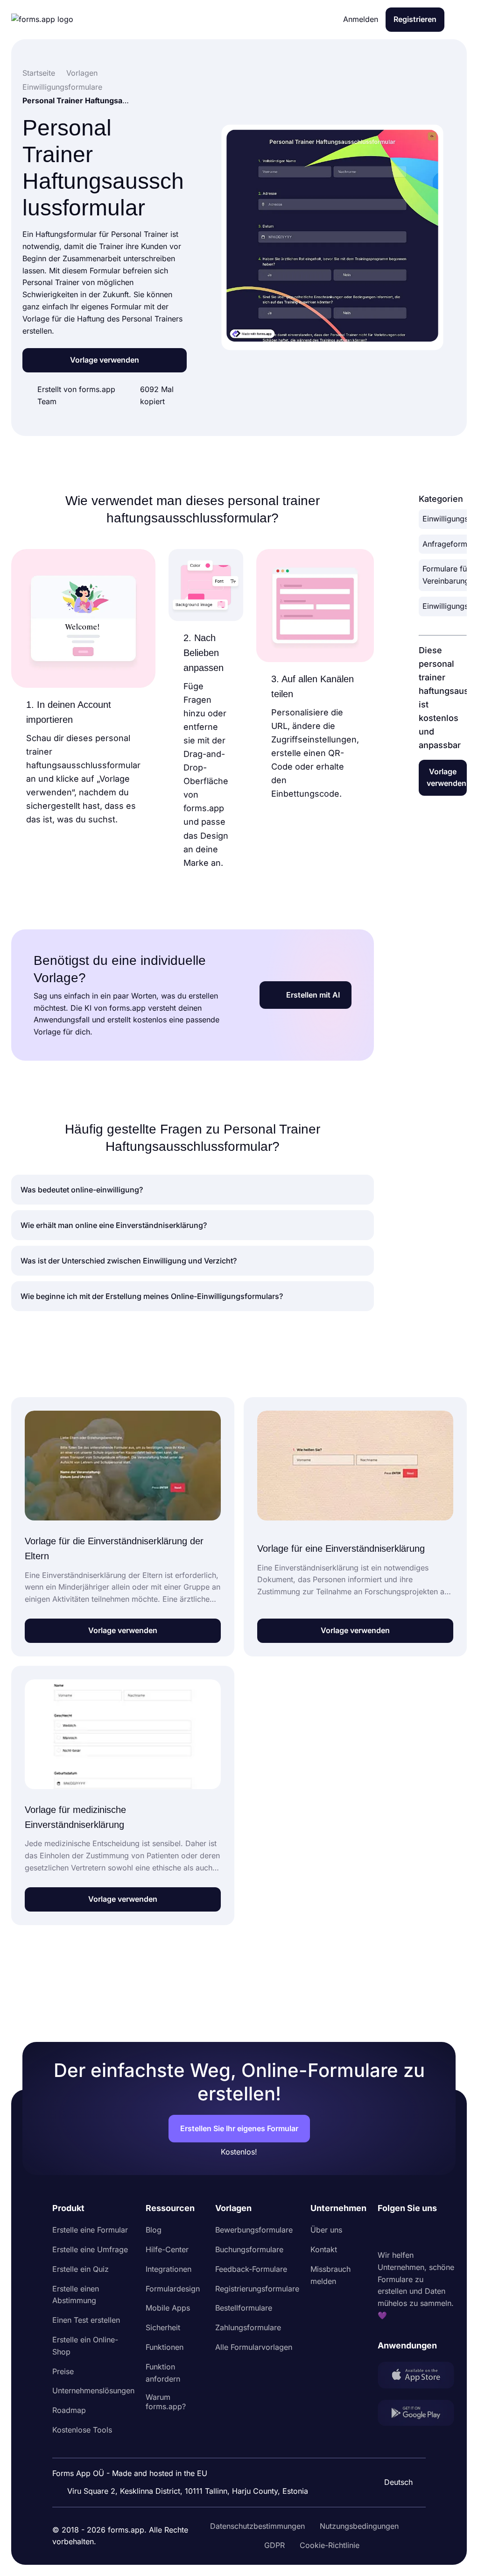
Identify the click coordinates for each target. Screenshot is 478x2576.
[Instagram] (406, 2232)
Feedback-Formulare (251, 2269)
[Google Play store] (416, 2415)
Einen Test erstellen (86, 2320)
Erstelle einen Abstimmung (76, 2295)
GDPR (274, 2545)
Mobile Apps (168, 2308)
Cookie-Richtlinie (330, 2545)
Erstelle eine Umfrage (90, 2249)
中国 (394, 2457)
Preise (63, 2371)
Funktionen (165, 2347)
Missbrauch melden (330, 2275)
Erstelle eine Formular (90, 2230)
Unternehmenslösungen (93, 2390)
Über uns (326, 2230)
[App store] (416, 2377)
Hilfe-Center (167, 2249)
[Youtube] (447, 2232)
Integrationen (169, 2269)
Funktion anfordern (163, 2373)
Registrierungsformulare (257, 2289)
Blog (154, 2230)
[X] (426, 2232)
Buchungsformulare (249, 2249)
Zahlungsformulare (248, 2327)
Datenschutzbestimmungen (257, 2526)
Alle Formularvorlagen (254, 2347)
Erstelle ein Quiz (81, 2269)
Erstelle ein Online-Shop (85, 2346)
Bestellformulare (244, 2308)
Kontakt (324, 2249)
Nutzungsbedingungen (359, 2526)
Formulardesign (173, 2289)
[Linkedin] (385, 2232)
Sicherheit (163, 2327)
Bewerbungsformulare (254, 2230)
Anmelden (361, 19)
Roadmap (69, 2410)
